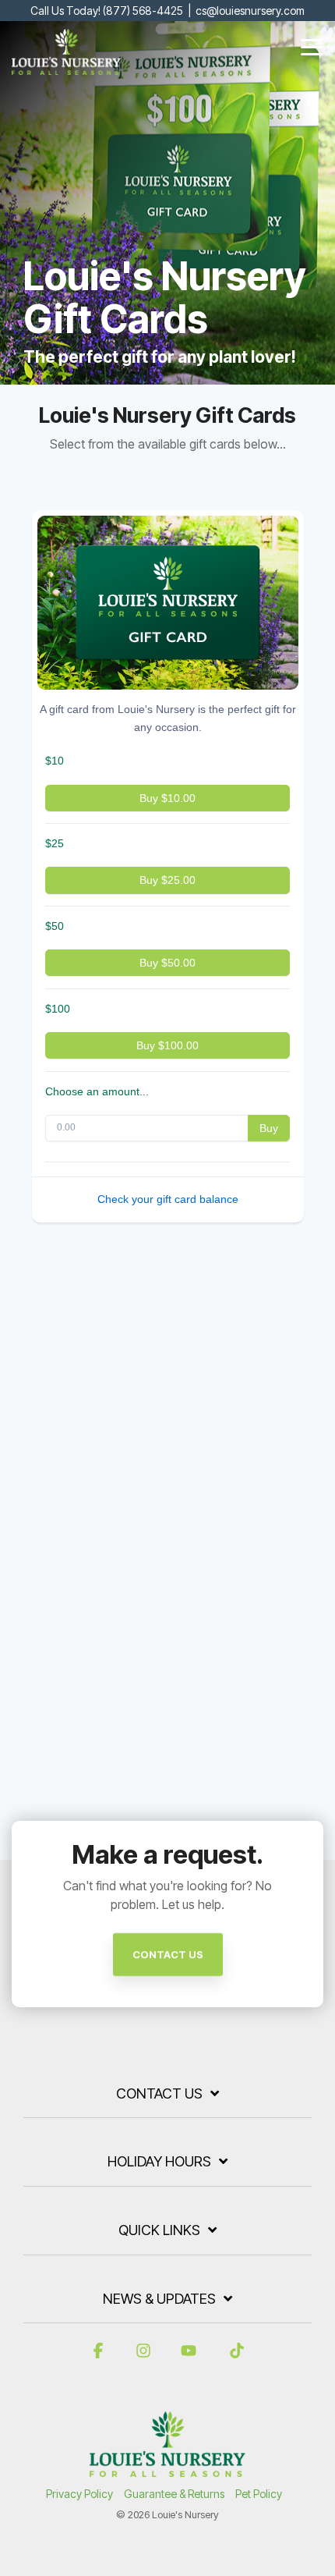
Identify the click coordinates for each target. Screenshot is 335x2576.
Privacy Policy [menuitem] (79, 2494)
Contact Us (159, 2093)
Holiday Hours (159, 2161)
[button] (312, 46)
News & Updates (159, 2299)
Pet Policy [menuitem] (259, 2494)
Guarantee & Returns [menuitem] (174, 2494)
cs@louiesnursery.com (250, 11)
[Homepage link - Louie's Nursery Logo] (167, 2469)
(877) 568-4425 (143, 11)
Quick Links (159, 2230)
